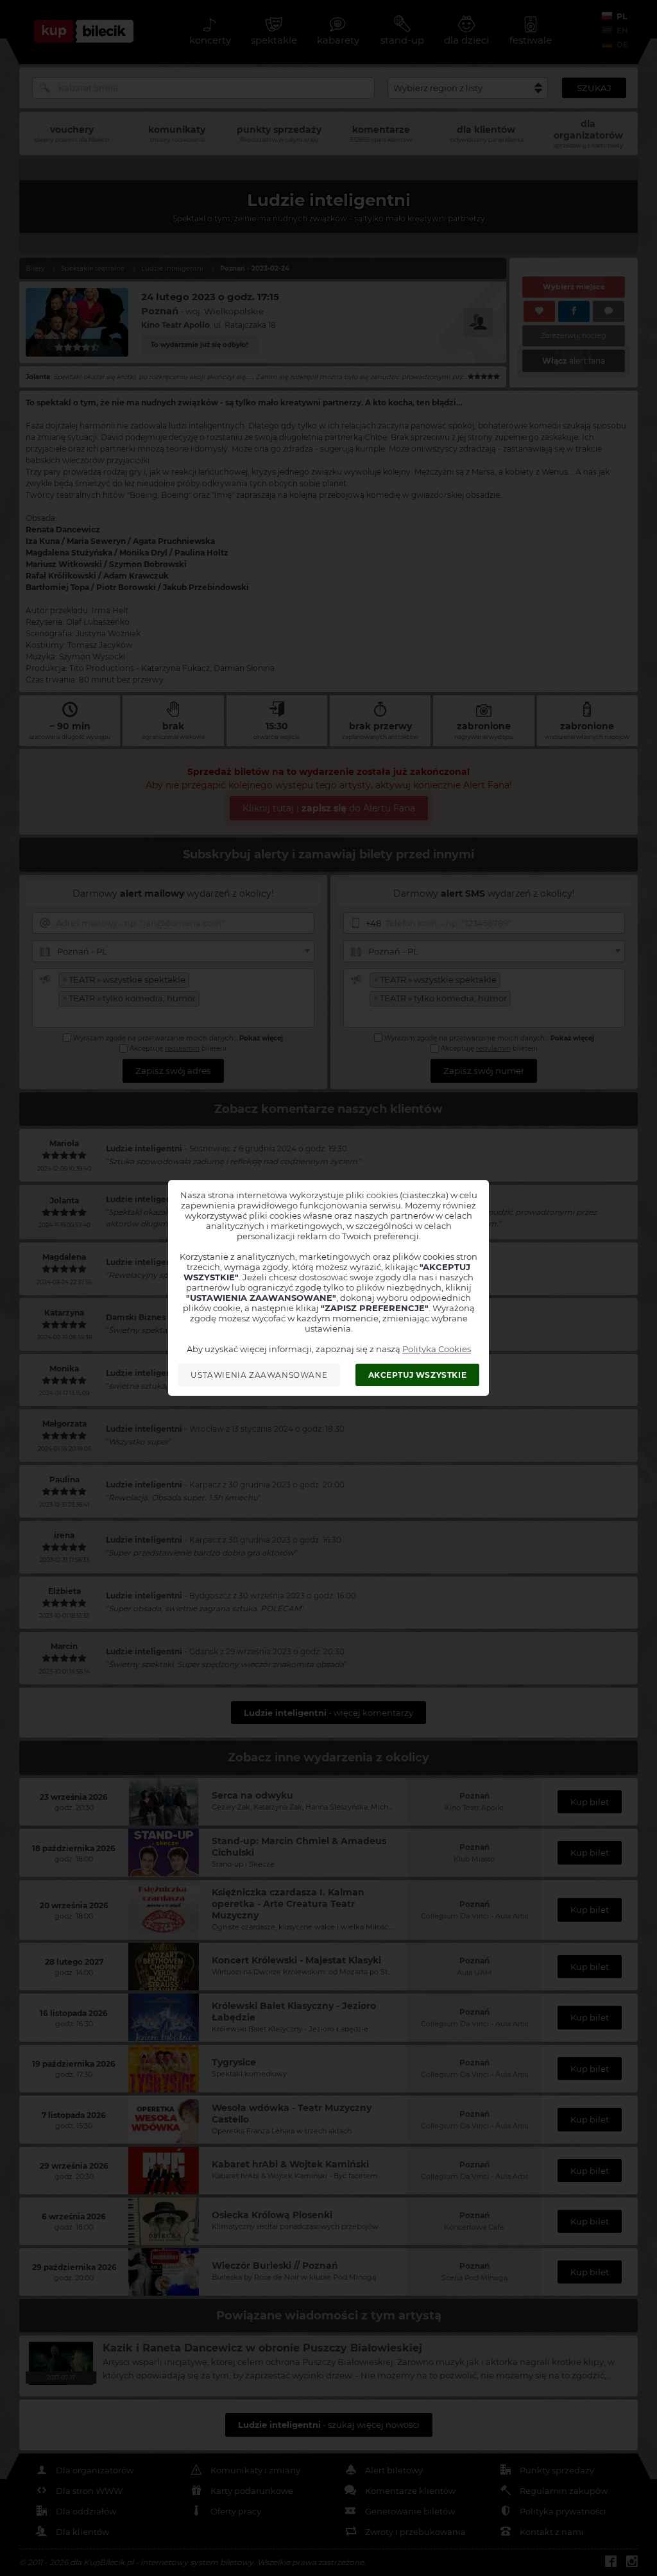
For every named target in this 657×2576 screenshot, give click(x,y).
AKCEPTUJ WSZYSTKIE (418, 1375)
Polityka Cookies (437, 1349)
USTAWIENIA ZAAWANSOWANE (259, 1375)
